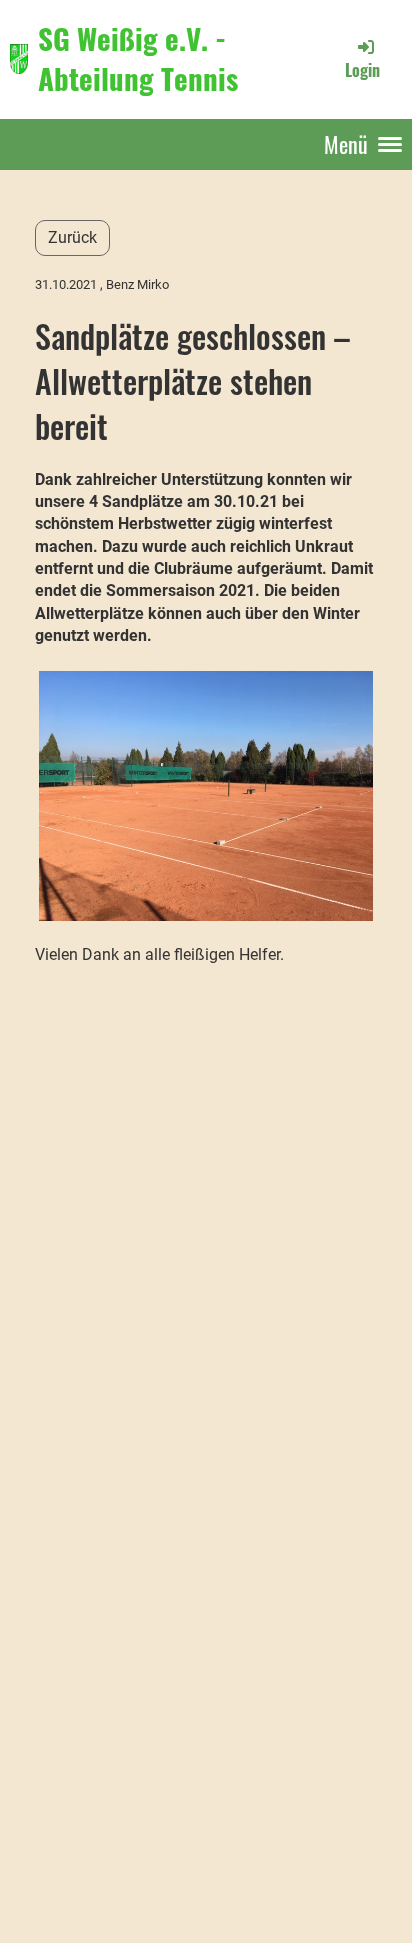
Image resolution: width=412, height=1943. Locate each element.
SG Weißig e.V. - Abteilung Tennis (138, 58)
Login (362, 70)
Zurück (72, 237)
